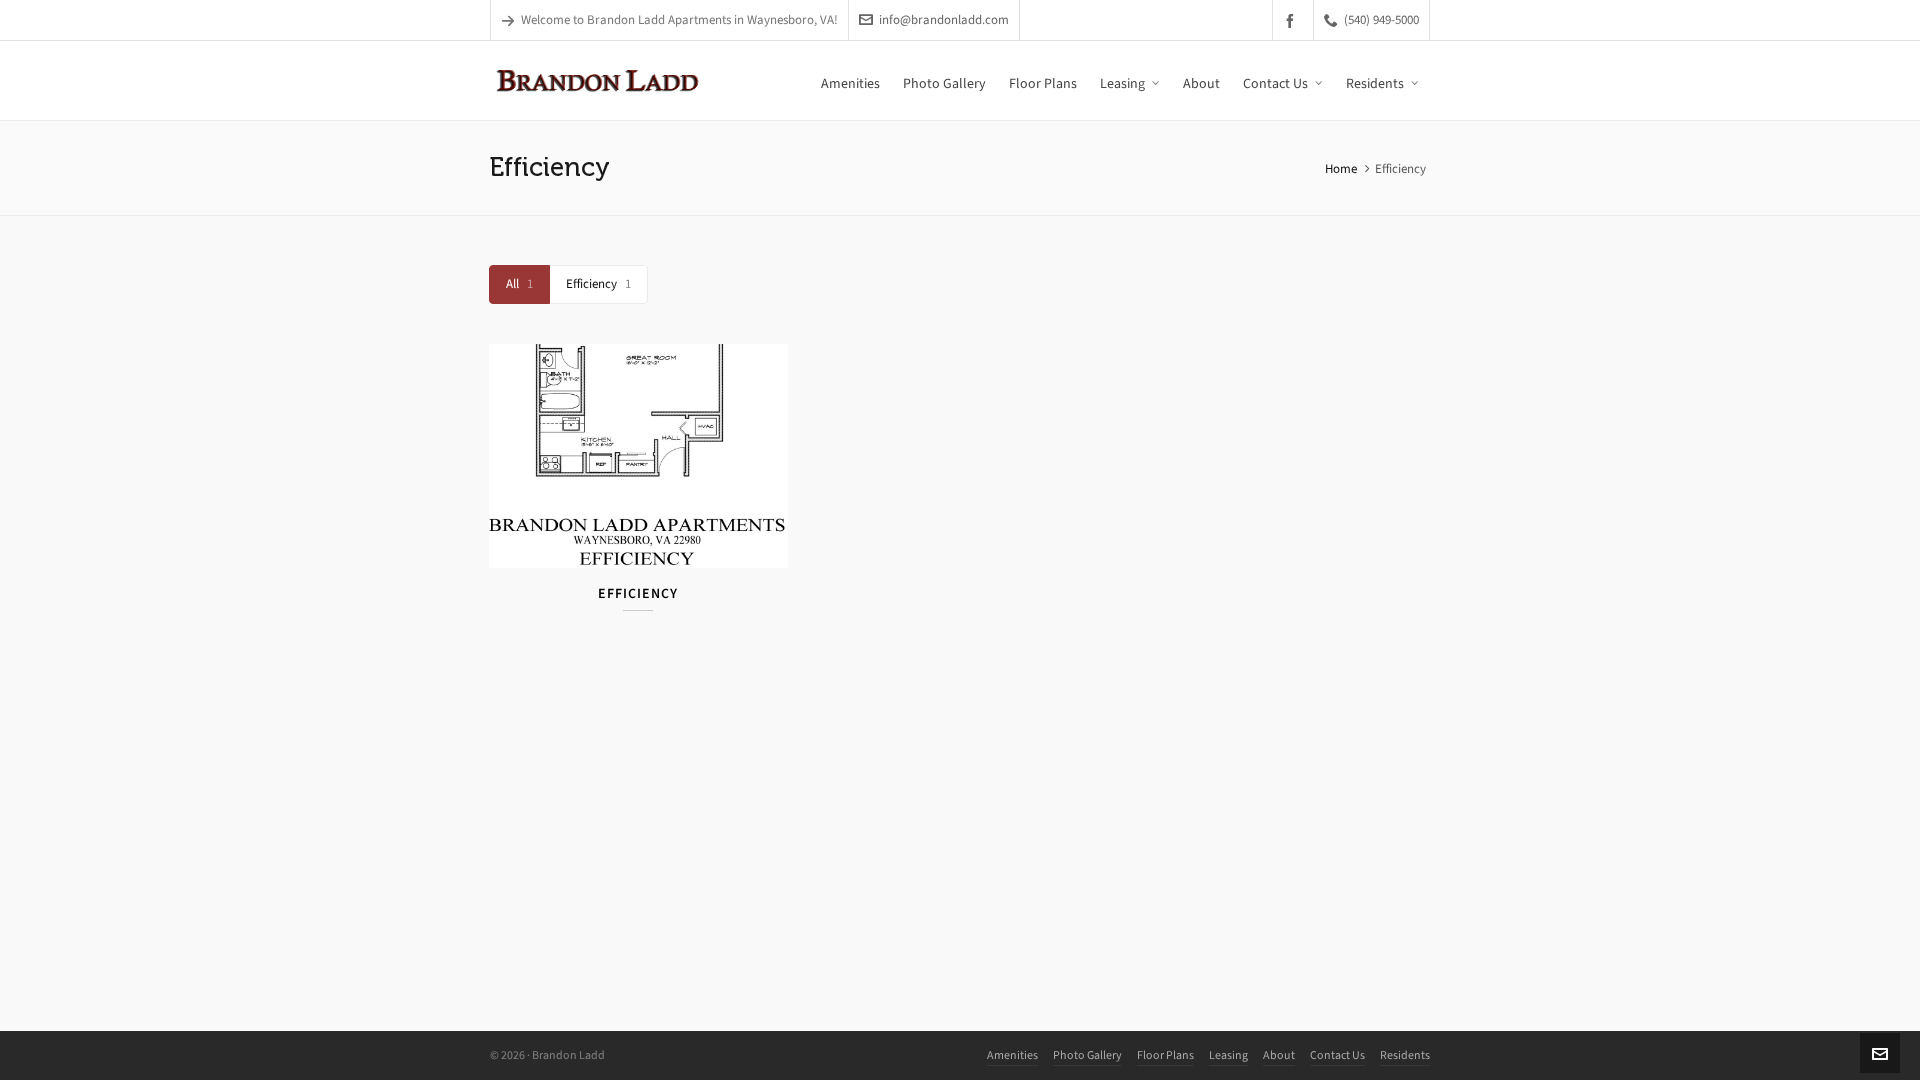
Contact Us (1337, 1055)
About (1279, 1055)
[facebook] (1293, 20)
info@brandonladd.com (944, 19)
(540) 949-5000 (1381, 19)
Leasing (1228, 1055)
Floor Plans (1165, 1055)
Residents (1405, 1055)
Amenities (1012, 1055)
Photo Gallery (1087, 1055)
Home (1341, 168)
